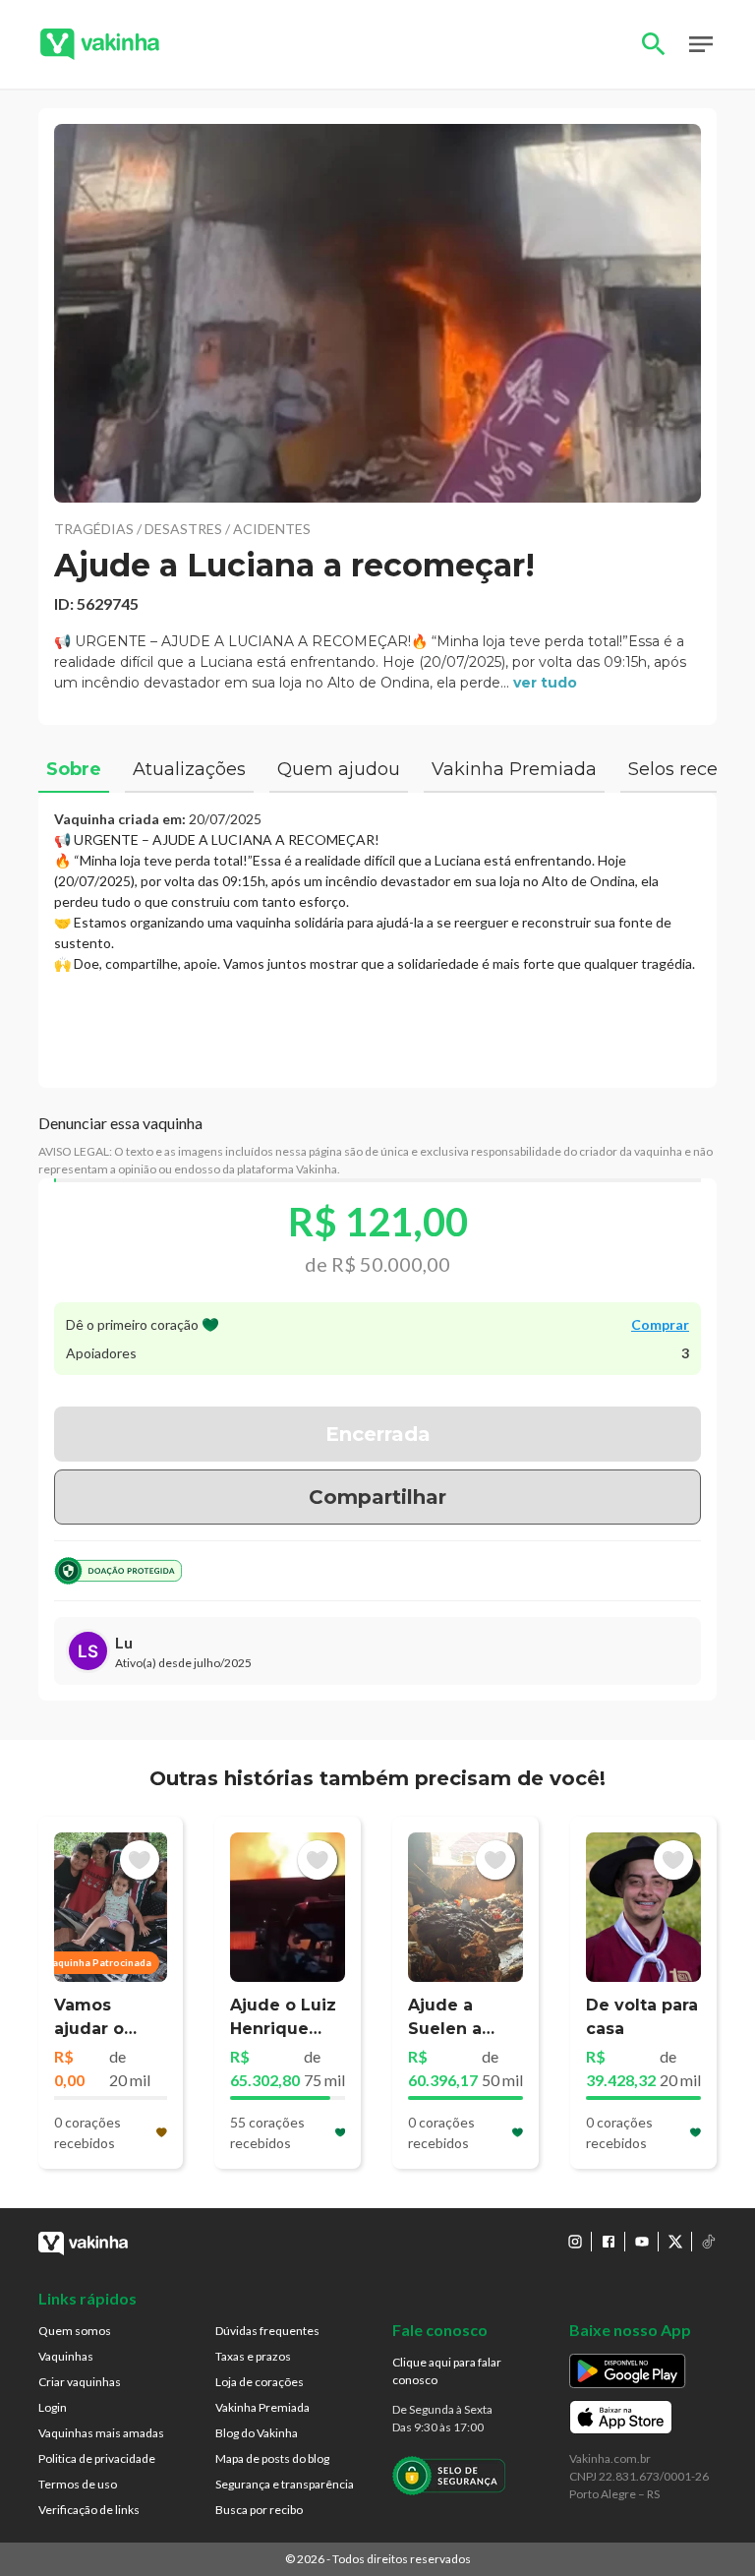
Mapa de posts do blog (272, 2458)
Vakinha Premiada (262, 2407)
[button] (377, 313)
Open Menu (701, 44)
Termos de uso (78, 2484)
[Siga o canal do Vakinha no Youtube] (642, 2242)
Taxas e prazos (253, 2356)
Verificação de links (89, 2510)
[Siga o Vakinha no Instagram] (575, 2242)
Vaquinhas (66, 2356)
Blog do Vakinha (257, 2433)
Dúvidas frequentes (267, 2331)
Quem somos (75, 2331)
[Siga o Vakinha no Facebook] (609, 2242)
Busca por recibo (259, 2510)
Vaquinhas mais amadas (101, 2433)
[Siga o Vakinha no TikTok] (709, 2242)
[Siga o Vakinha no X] (675, 2242)
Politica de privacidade (97, 2458)
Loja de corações (260, 2382)
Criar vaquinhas (80, 2382)
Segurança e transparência (285, 2484)
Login (53, 2407)
